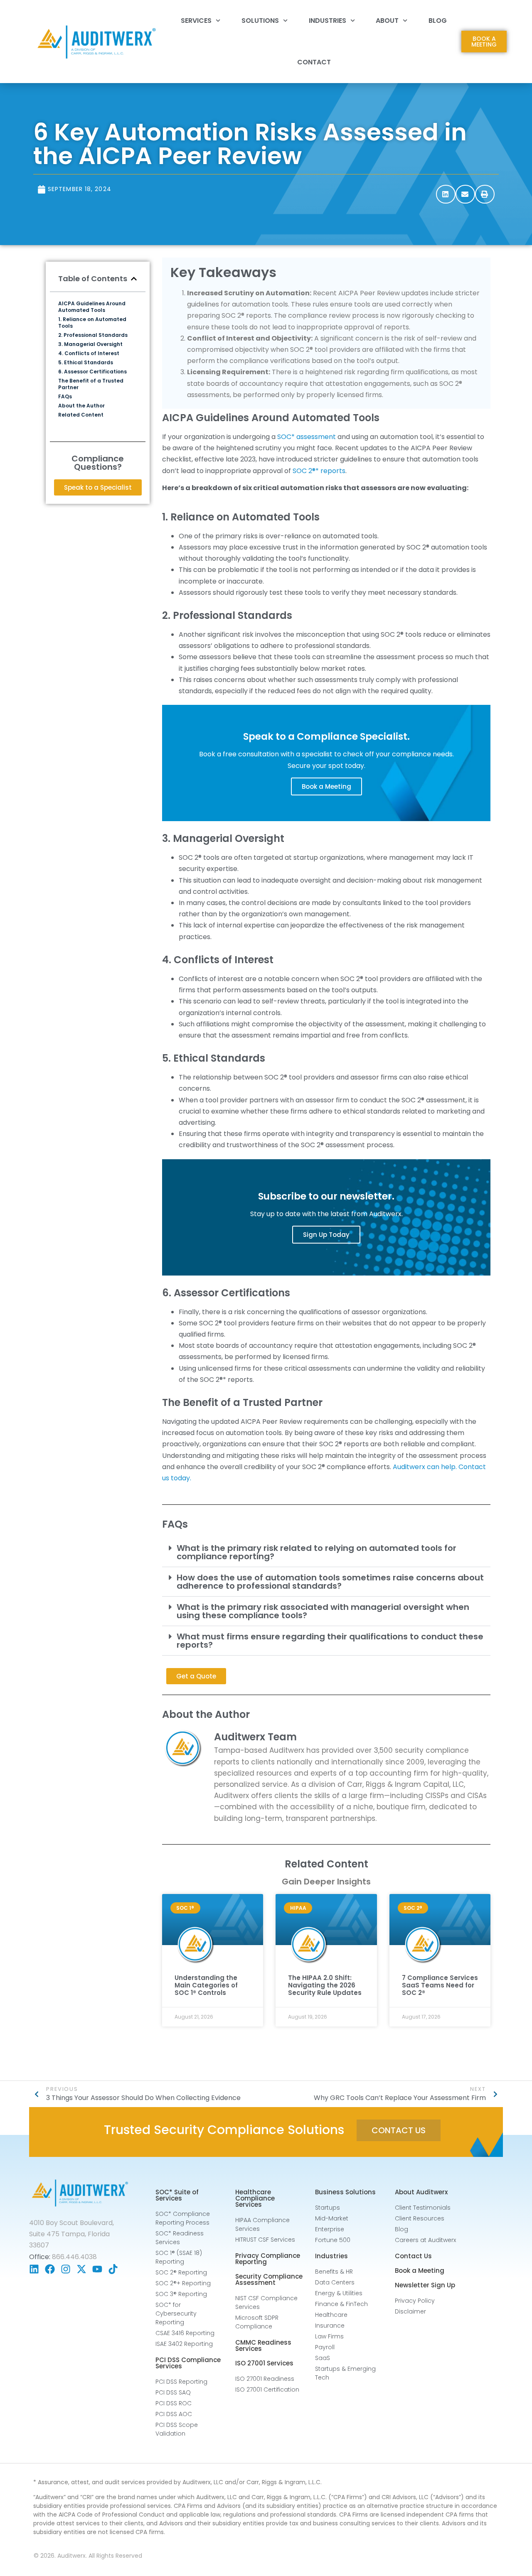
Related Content (81, 415)
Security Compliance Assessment (269, 2279)
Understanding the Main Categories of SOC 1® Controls (206, 1985)
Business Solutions (345, 2192)
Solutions (260, 21)
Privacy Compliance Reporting (268, 2259)
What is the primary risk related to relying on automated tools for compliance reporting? (316, 1552)
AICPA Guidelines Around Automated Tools (92, 307)
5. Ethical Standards (86, 363)
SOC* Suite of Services (177, 2195)
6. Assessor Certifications (92, 372)
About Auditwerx (421, 2192)
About (387, 21)
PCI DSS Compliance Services (188, 2363)
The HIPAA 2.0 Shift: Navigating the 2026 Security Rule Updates (325, 1985)
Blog (438, 21)
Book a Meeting (326, 786)
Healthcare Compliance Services (255, 2198)
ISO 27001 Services (264, 2363)
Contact (314, 62)
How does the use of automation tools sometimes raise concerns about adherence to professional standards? (330, 1582)
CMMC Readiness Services (263, 2345)
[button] (446, 194)
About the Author (81, 406)
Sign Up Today (326, 1235)
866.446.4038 (74, 2257)
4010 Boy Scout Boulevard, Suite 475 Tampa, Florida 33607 (71, 2234)
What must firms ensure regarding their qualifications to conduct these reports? (330, 1641)
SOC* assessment (307, 437)
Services (196, 21)
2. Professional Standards (93, 335)
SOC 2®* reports (319, 471)
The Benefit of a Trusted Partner (91, 384)
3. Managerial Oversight (90, 344)
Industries (328, 21)
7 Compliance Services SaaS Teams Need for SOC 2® (440, 1985)
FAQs (65, 397)
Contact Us (413, 2256)
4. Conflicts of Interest (89, 353)
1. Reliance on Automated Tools (92, 323)
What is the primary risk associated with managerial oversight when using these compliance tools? (323, 1611)
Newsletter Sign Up (425, 2285)
